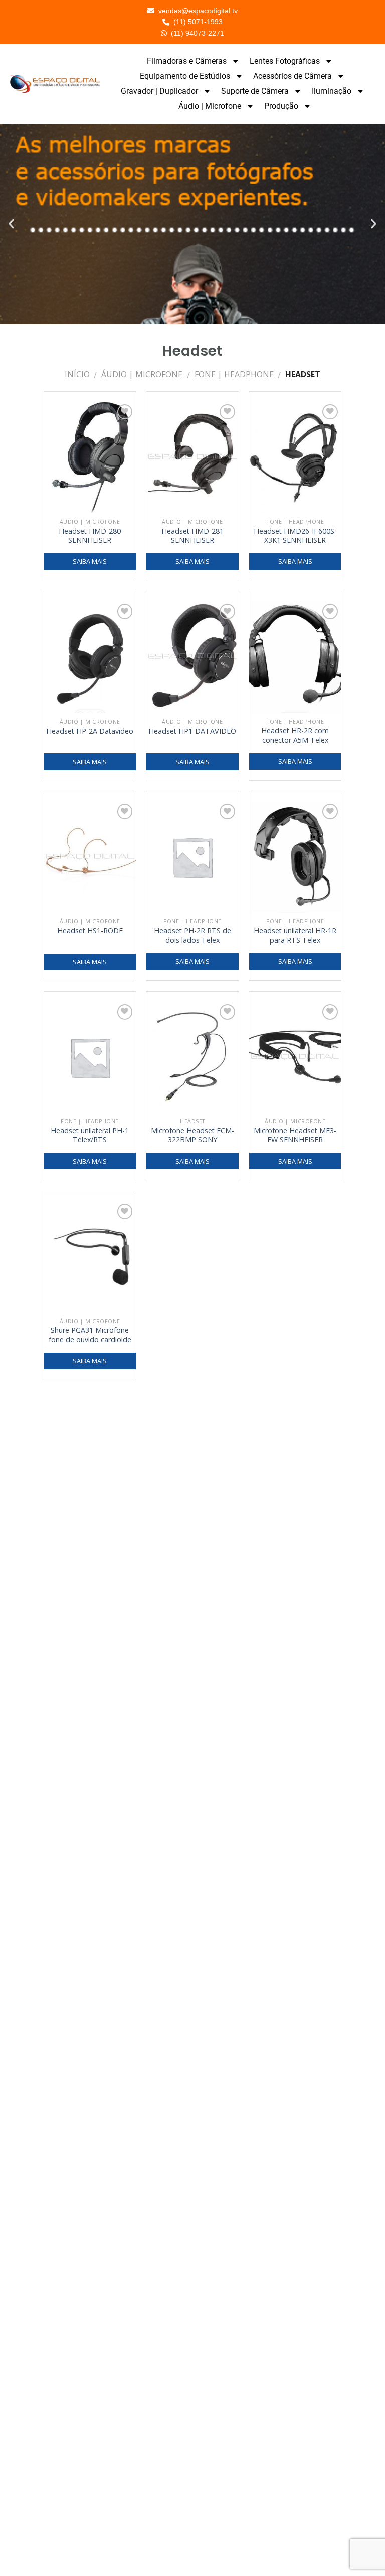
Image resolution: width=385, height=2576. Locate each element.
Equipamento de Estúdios (185, 76)
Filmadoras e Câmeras (187, 61)
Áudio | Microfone (210, 106)
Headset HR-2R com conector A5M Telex (295, 735)
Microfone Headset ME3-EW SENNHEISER (295, 1136)
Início (77, 374)
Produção (281, 106)
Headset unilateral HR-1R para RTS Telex (295, 936)
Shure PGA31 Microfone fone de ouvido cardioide (90, 1335)
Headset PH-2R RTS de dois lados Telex (192, 936)
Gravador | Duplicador (159, 91)
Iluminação (332, 91)
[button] (11, 224)
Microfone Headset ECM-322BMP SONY (192, 1136)
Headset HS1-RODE (90, 931)
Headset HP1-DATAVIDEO (192, 731)
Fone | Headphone (234, 374)
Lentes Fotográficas (285, 61)
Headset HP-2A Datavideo (90, 731)
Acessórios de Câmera (293, 76)
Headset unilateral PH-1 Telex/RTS (90, 1136)
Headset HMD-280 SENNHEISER (90, 536)
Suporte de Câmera (255, 91)
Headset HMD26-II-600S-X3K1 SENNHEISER (295, 536)
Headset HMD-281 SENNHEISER (192, 536)
